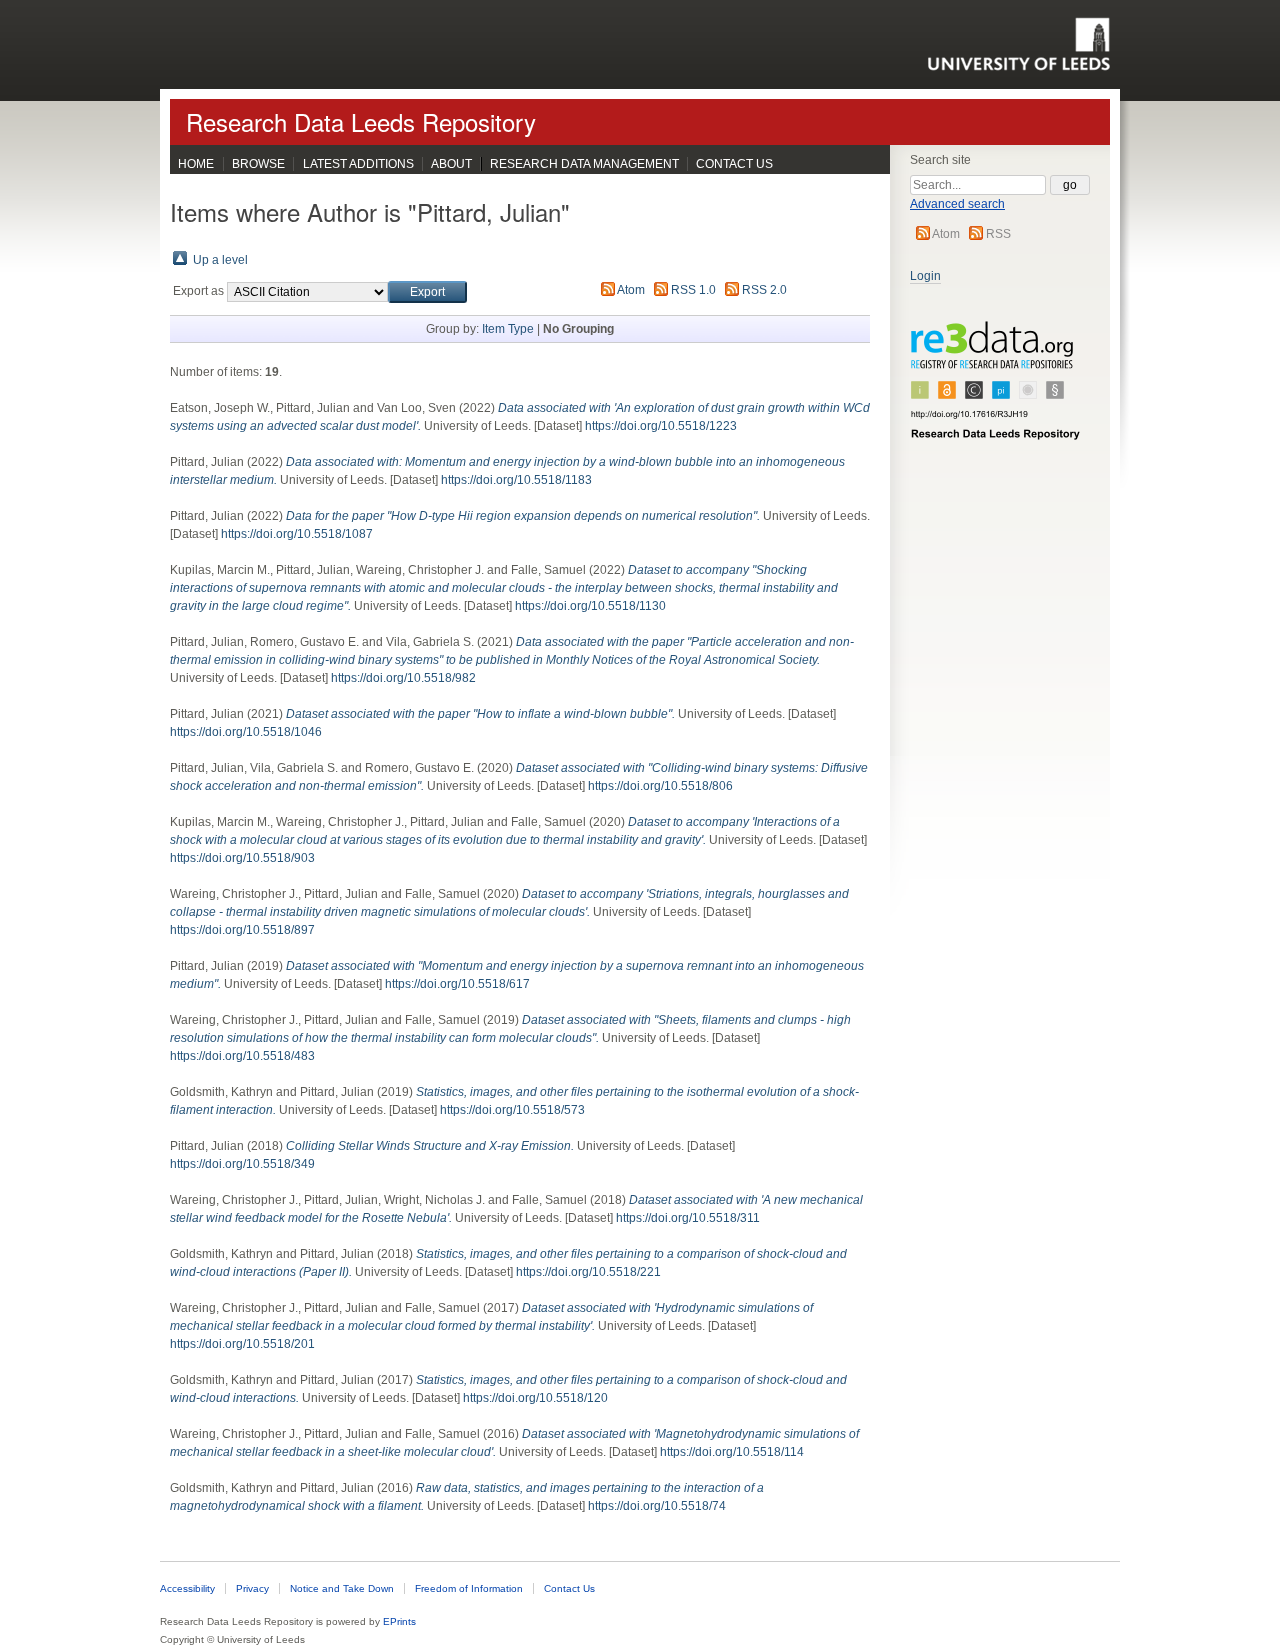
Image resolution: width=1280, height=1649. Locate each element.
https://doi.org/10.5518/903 (242, 858)
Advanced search (957, 204)
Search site (940, 160)
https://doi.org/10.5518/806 (660, 786)
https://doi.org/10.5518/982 (403, 678)
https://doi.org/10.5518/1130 (590, 606)
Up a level (220, 260)
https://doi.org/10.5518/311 (688, 1218)
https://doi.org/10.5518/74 (657, 1506)
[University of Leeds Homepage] (1018, 44)
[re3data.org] (996, 389)
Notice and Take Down (342, 1588)
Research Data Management (584, 164)
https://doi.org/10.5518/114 (732, 1452)
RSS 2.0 (764, 290)
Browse (258, 164)
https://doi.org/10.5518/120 (535, 1398)
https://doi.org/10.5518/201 (242, 1344)
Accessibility (187, 1588)
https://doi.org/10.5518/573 (512, 1110)
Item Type (508, 329)
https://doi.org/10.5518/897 (242, 930)
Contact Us (734, 164)
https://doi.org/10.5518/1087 (297, 534)
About (451, 164)
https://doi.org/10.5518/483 (242, 1056)
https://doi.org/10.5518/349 (242, 1164)
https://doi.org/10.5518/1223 (661, 426)
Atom (946, 234)
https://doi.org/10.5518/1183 (516, 480)
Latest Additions (358, 164)
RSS (998, 234)
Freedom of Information (469, 1588)
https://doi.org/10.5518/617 (457, 984)
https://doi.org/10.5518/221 (588, 1272)
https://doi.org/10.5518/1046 (246, 732)
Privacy (252, 1588)
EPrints (399, 1621)
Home (196, 164)
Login (925, 276)
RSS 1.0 (693, 290)
